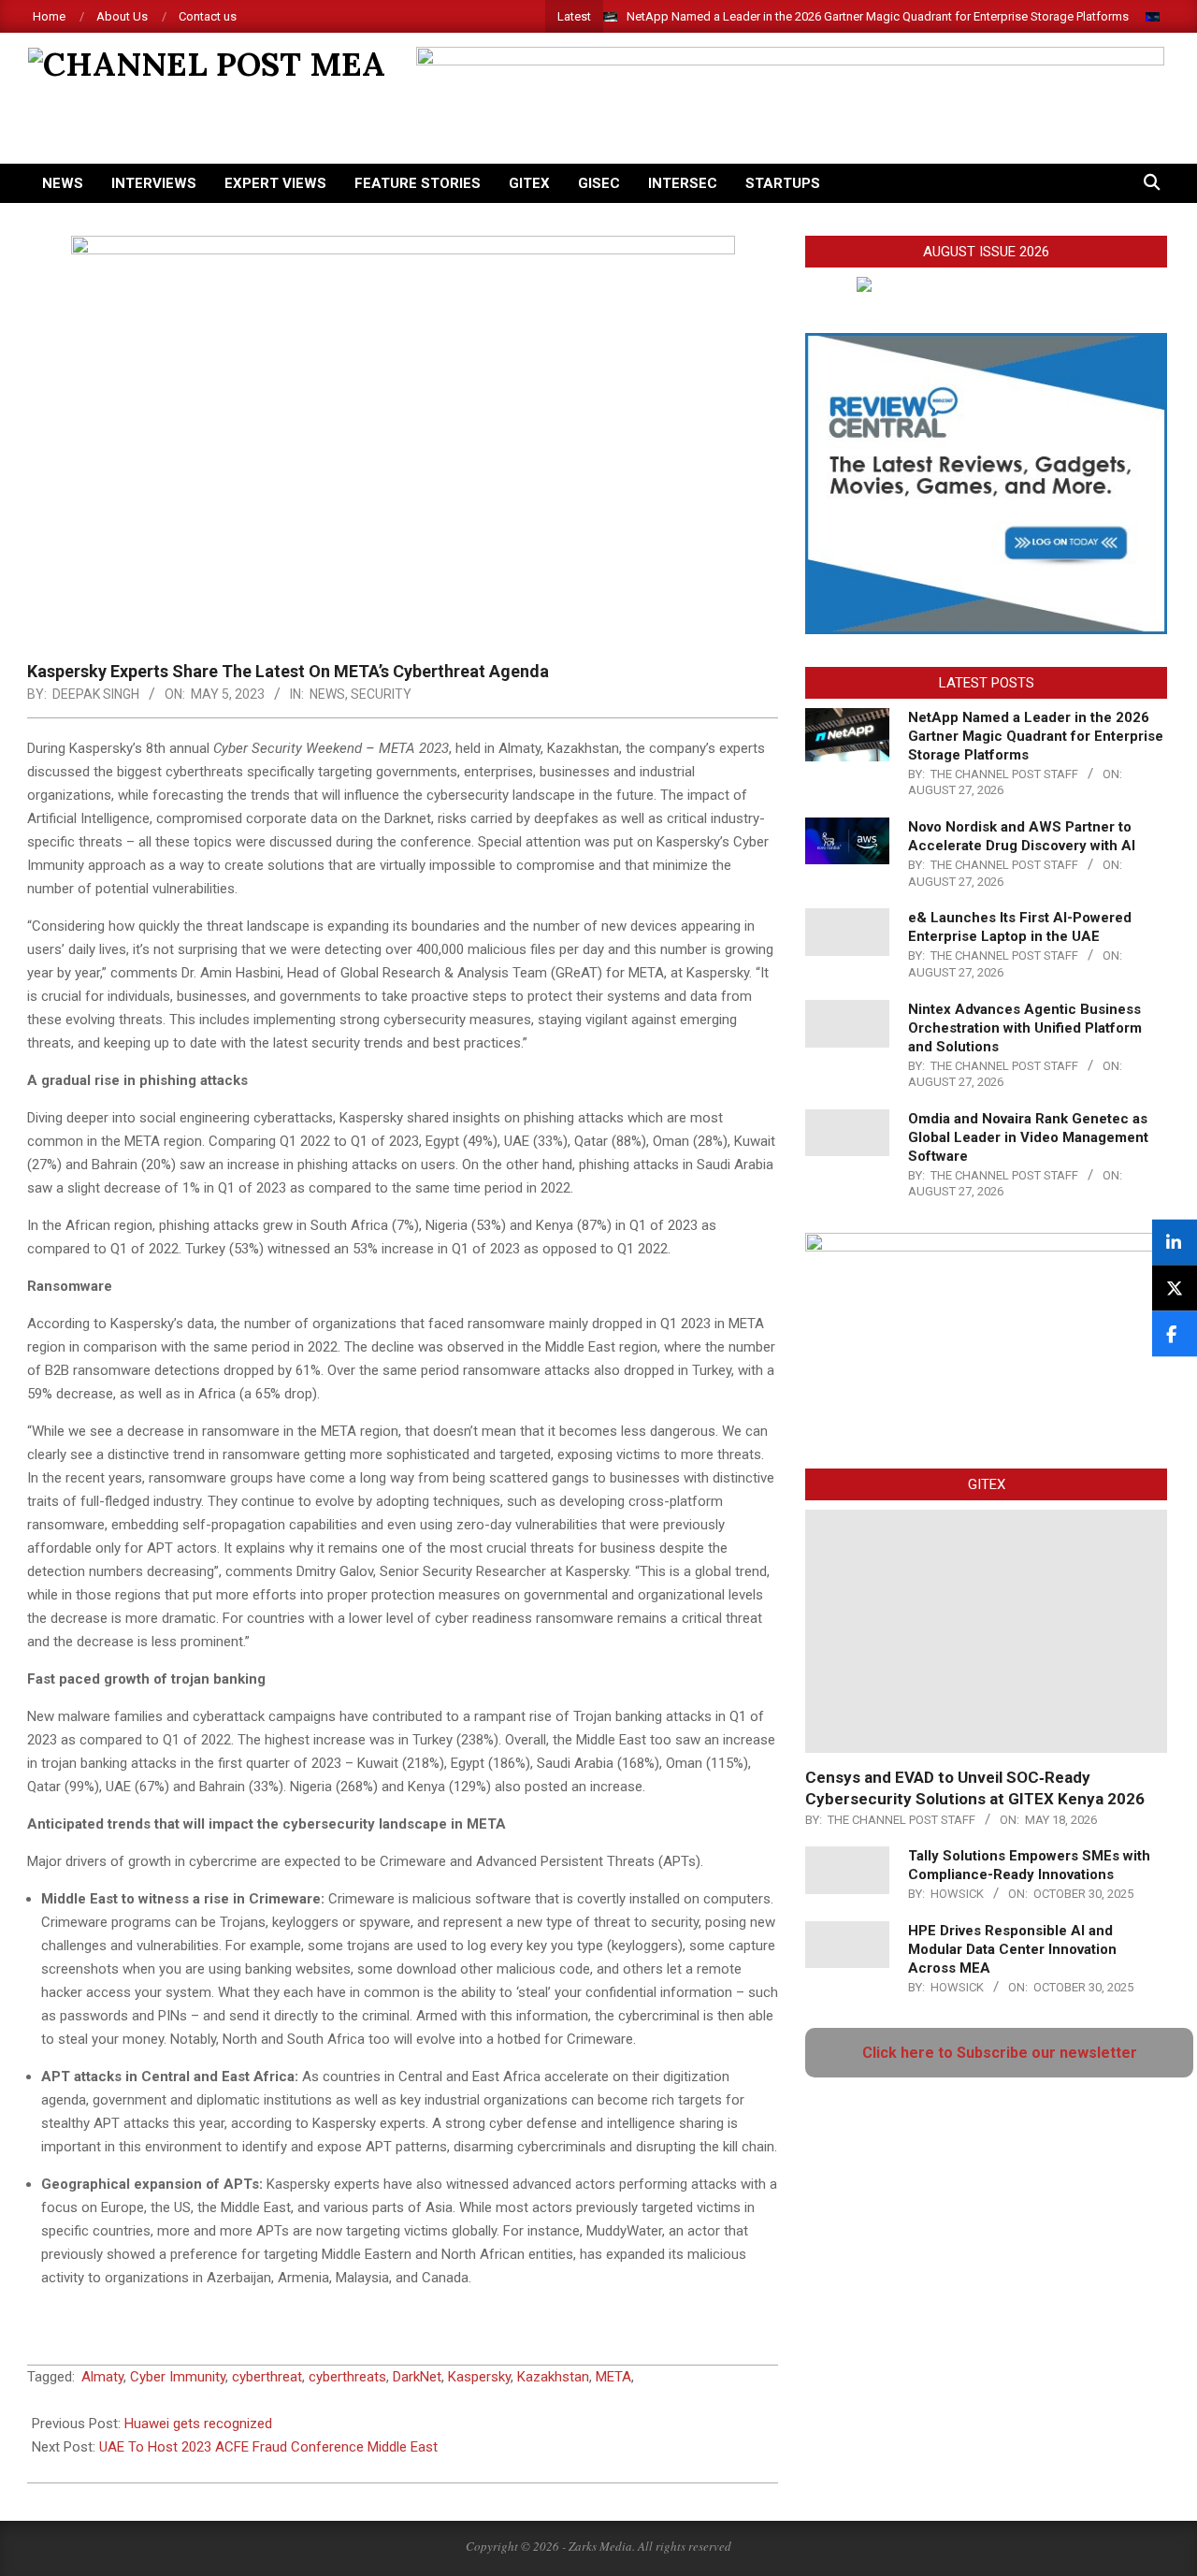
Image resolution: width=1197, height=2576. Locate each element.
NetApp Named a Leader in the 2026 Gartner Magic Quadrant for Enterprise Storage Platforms (878, 16)
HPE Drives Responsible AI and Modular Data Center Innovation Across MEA (1012, 1949)
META (613, 2377)
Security (381, 694)
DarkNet (417, 2377)
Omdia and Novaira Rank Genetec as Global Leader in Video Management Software (1028, 1137)
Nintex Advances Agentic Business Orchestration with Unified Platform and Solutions (1025, 1028)
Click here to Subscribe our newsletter (1000, 2053)
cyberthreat (267, 2377)
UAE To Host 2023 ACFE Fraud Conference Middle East (268, 2447)
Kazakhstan (553, 2377)
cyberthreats (347, 2377)
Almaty (102, 2377)
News (327, 694)
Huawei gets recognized (198, 2424)
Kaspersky (479, 2377)
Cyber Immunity (178, 2377)
